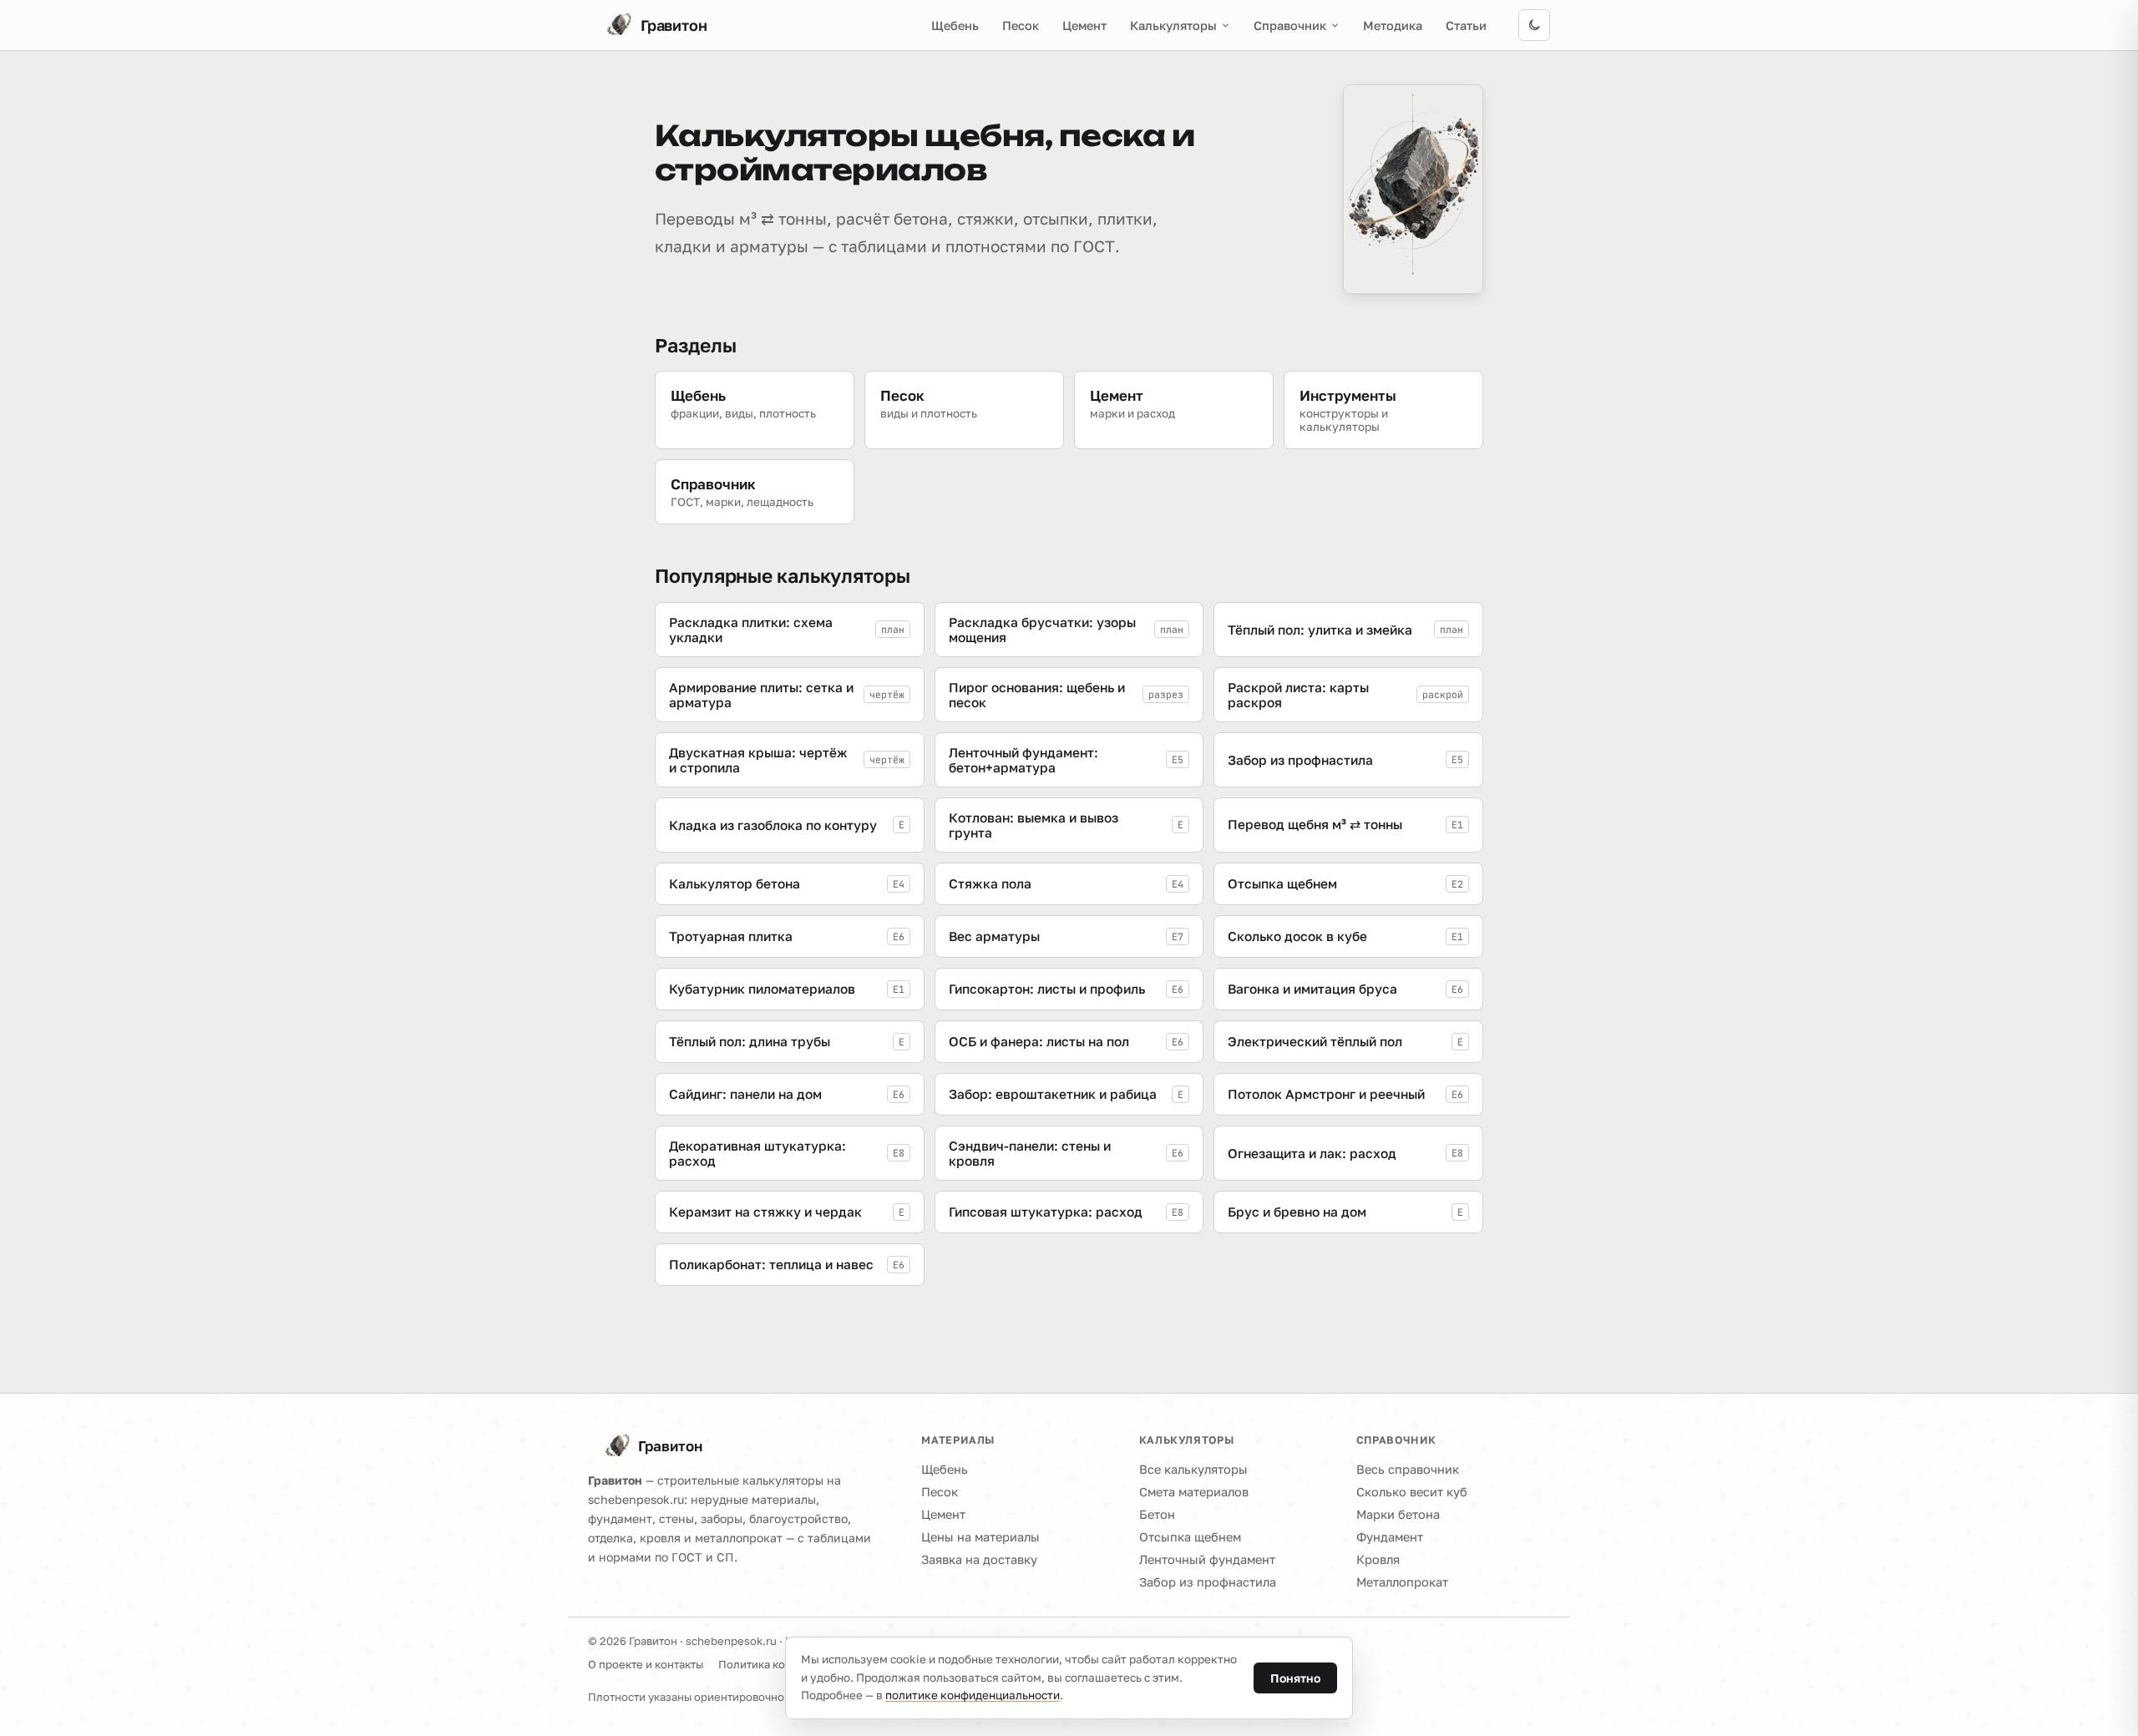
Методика (1393, 25)
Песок (1021, 25)
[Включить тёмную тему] (1534, 25)
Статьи (1466, 25)
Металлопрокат (1402, 1582)
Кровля (1378, 1559)
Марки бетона (1398, 1514)
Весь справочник (1408, 1469)
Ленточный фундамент (1207, 1559)
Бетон (1157, 1514)
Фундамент (1390, 1537)
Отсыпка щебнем (1190, 1537)
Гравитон (670, 1446)
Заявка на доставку (979, 1559)
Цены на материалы (980, 1537)
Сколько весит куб (1412, 1492)
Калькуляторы (1173, 25)
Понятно (1295, 1678)
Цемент (1084, 25)
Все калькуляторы (1193, 1469)
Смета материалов (1194, 1492)
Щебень (955, 25)
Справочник (1290, 25)
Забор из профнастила (1208, 1582)
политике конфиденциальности (973, 1695)
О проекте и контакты (646, 1664)
